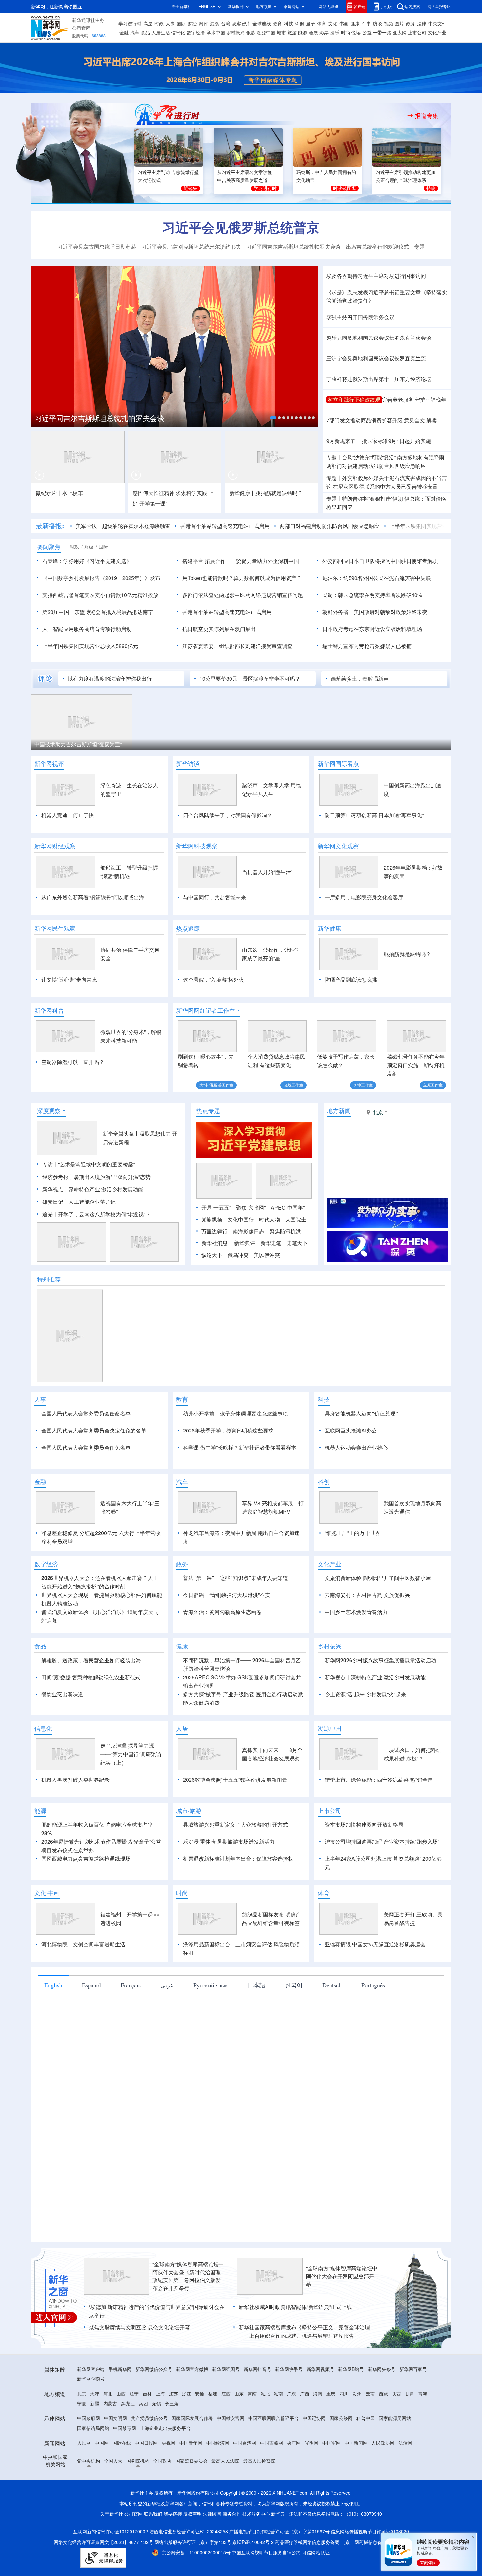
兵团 (143, 2404)
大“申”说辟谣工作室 (216, 1085)
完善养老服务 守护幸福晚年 (414, 400)
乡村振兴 (235, 33)
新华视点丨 (55, 1189)
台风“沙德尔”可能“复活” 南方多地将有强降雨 (393, 457)
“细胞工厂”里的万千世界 (352, 1533)
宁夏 (82, 2404)
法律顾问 (212, 2514)
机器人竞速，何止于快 (68, 815)
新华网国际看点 (338, 764)
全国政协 (162, 2461)
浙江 (187, 2394)
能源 (303, 33)
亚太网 (400, 33)
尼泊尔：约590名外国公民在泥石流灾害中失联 (377, 578)
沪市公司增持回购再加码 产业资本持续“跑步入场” (382, 1842)
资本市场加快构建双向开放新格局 (364, 1825)
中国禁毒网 (125, 2428)
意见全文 (414, 420)
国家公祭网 (341, 2418)
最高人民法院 (225, 2461)
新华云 (278, 2514)
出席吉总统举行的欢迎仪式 (377, 247)
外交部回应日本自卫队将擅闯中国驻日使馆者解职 (380, 561)
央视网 (169, 2443)
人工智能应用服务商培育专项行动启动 (87, 629)
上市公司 (417, 33)
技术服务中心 (256, 2514)
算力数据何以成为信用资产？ (268, 578)
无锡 (156, 2404)
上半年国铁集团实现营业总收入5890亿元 (90, 646)
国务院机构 (138, 2461)
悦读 (356, 33)
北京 (82, 2394)
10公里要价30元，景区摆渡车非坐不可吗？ (250, 679)
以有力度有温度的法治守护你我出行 (110, 679)
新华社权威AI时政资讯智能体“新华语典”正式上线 (295, 2307)
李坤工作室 (363, 1085)
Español (91, 1985)
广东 (291, 2394)
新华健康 (330, 928)
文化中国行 (241, 1220)
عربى (167, 1985)
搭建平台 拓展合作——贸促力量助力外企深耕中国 (241, 561)
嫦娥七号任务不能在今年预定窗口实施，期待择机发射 (416, 1065)
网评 (203, 24)
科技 (289, 24)
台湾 (226, 24)
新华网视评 (49, 764)
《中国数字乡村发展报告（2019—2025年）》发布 (101, 578)
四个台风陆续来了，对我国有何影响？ (228, 815)
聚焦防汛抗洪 (285, 1231)
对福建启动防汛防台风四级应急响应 (376, 466)
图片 (399, 24)
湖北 (265, 2394)
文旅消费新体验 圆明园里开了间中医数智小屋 (378, 1578)
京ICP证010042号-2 (253, 2542)
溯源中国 (266, 33)
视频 (389, 24)
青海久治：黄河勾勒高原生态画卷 (222, 1612)
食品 (145, 33)
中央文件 (437, 24)
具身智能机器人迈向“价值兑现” (361, 1413)
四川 (344, 2394)
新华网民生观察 (55, 928)
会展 (313, 33)
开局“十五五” (216, 1208)
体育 (322, 24)
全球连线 (262, 24)
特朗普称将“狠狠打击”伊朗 (372, 499)
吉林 (147, 2394)
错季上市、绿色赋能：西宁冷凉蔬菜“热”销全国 (379, 1780)
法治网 (405, 2443)
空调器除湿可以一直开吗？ (73, 1062)
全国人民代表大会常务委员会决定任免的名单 (94, 1431)
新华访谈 (188, 764)
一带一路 (382, 33)
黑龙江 (128, 2404)
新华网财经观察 (55, 846)
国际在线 (122, 2443)
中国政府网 (89, 2418)
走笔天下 (297, 1243)
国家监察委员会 (191, 2461)
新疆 (95, 2404)
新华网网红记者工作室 (206, 1010)
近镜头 (191, 188)
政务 (411, 24)
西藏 (383, 2394)
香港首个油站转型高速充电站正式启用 (225, 526)
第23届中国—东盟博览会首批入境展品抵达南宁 (98, 612)
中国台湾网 (245, 2443)
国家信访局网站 (93, 2428)
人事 (170, 24)
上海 (160, 2394)
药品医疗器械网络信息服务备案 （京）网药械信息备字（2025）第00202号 (352, 2542)
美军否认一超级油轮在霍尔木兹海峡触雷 (123, 526)
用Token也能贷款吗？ (208, 578)
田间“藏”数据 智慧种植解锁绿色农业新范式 (91, 1677)
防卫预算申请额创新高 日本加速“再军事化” (374, 815)
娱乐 (335, 33)
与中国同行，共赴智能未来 (214, 897)
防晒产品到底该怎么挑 (351, 980)
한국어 (294, 1985)
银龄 (251, 33)
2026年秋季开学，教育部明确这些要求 (228, 1431)
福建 (213, 2394)
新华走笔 (271, 1243)
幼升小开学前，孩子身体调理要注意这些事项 (235, 1413)
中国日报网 (146, 2443)
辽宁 (134, 2394)
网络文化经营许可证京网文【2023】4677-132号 (103, 2542)
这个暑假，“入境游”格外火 (213, 980)
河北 (108, 2394)
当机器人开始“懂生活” (267, 872)
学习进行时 (130, 24)
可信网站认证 (316, 2553)
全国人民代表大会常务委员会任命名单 (86, 1413)
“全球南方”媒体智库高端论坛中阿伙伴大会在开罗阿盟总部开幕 (342, 2276)
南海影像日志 (249, 1231)
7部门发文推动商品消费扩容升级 (365, 420)
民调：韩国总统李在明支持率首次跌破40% (372, 595)
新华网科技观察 (197, 846)
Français (131, 1985)
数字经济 (196, 33)
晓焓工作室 (293, 1085)
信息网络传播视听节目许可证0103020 (370, 2532)
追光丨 (50, 1214)
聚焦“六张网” (251, 1208)
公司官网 (81, 28)
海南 (318, 2394)
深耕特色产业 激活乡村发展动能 (106, 1189)
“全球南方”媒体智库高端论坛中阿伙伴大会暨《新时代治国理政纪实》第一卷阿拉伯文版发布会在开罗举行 (188, 2276)
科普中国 (366, 2418)
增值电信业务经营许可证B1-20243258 (189, 2532)
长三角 (172, 2404)
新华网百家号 (413, 2369)
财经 (192, 24)
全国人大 (113, 2461)
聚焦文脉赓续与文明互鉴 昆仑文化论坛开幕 (139, 2327)
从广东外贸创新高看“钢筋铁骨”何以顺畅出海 (93, 897)
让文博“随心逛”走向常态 (69, 980)
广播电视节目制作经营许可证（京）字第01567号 (279, 2532)
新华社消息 (214, 1243)
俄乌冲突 (238, 1255)
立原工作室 (433, 1085)
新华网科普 (49, 1010)
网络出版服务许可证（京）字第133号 (193, 2542)
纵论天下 (212, 1255)
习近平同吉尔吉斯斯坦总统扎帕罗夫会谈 (293, 247)
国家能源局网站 (395, 2418)
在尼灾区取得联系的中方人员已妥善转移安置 (385, 487)
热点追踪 (188, 928)
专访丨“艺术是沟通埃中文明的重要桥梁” (89, 1164)
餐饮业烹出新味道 (62, 1694)
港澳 (214, 24)
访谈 (377, 24)
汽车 (135, 33)
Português (373, 1985)
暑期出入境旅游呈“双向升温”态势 (112, 1177)
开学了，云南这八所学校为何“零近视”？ (104, 1214)
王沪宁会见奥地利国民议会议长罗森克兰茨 (376, 358)
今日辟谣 (193, 1595)
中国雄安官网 (231, 2418)
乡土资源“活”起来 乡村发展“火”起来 (365, 1694)
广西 (305, 2394)
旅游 (292, 33)
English (53, 1985)
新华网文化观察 (338, 846)
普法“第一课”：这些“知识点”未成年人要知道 (235, 1578)
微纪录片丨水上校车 (59, 493)
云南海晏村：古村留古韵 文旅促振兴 (367, 1595)
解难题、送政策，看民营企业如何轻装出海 (91, 1660)
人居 (182, 1728)
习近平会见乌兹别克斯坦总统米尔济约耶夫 (191, 247)
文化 (333, 24)
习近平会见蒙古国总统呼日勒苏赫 (97, 247)
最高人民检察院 (259, 2461)
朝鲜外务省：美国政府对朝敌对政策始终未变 (375, 612)
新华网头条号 (382, 2369)
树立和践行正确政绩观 (354, 400)
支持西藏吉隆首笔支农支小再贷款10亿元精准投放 (100, 595)
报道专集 (427, 116)
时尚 (346, 33)
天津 (95, 2394)
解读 (432, 420)
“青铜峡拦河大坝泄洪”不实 (240, 1595)
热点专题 (208, 1111)
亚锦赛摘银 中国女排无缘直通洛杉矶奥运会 (375, 1944)
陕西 (396, 2394)
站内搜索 (412, 6)
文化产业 (437, 33)
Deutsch (332, 1985)
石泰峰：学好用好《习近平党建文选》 (87, 561)
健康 (355, 24)
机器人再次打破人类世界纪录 (75, 1780)
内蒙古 (110, 2404)
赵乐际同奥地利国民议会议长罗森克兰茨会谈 (379, 338)
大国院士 (296, 1220)
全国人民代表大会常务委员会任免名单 (86, 1448)
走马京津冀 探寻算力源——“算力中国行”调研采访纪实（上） (131, 1754)
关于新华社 (181, 6)
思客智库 (241, 24)
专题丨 (334, 457)
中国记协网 (314, 2418)
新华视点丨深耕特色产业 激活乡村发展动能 (375, 1677)
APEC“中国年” (288, 1208)
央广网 (294, 2443)
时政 (159, 24)
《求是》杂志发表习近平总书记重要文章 (373, 292)
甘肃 (410, 2394)
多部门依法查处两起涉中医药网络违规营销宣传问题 (243, 595)
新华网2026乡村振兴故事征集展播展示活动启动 (380, 1660)
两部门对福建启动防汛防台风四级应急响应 (330, 526)
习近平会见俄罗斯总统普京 (241, 227)
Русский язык (211, 1985)
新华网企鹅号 (91, 2379)
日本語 (256, 1985)
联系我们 (153, 2514)
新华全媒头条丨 (121, 1134)
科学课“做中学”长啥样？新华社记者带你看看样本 (240, 1448)
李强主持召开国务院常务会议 (360, 317)
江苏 (173, 2394)
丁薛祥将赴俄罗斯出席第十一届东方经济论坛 (379, 379)
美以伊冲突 (267, 1255)
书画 (344, 24)
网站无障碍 (329, 6)
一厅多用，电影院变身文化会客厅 (364, 897)
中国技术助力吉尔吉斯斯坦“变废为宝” (78, 744)
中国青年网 (191, 2443)
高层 (148, 24)
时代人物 (270, 1220)
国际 (181, 24)
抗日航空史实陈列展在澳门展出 (219, 629)
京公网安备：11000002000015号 (197, 2553)
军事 (366, 24)
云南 (370, 2394)
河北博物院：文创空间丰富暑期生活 (83, 1944)
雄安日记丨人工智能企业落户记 (79, 1202)
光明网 (311, 2443)
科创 (299, 24)
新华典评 (245, 1243)
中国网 (102, 2443)
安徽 (200, 2394)
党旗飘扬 (212, 1220)
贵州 (357, 2394)
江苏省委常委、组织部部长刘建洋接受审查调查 (237, 646)
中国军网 (331, 2443)
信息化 (178, 33)
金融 (124, 33)
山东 (239, 2394)
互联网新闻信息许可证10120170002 (111, 2532)
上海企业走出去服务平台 (165, 2428)
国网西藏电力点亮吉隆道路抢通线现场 (86, 1859)
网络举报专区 (439, 6)
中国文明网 (115, 2418)
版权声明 (192, 2514)
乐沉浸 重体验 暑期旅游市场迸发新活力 (229, 1842)
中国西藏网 (271, 2443)
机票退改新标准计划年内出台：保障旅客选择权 (238, 1859)
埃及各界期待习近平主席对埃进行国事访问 (376, 276)
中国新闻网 (356, 2443)
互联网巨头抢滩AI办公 (351, 1431)
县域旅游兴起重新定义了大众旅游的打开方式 (235, 1825)
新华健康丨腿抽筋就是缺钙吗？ (266, 493)
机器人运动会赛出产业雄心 (356, 1448)
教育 (277, 24)
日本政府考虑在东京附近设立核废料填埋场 (372, 629)
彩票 (324, 33)
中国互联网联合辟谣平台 (273, 2418)
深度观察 (49, 1111)
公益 (367, 33)
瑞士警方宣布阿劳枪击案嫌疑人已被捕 (367, 646)
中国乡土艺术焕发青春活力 (356, 1612)
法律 (422, 24)
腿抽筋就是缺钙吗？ (407, 954)
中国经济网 (218, 2443)
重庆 (331, 2394)
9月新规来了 (341, 441)
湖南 (278, 2394)
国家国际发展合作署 (192, 2418)
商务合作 (232, 2514)
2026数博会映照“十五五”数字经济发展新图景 (235, 1780)
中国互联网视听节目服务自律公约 (267, 2553)
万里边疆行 (214, 1231)
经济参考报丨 (58, 1177)
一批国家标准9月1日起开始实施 (394, 441)
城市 (281, 33)
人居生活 (161, 33)
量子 (311, 24)
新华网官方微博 (192, 2369)
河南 (252, 2394)
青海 (423, 2394)
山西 (121, 2394)
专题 (419, 247)
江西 (226, 2394)
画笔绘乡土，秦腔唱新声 (360, 679)
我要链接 (173, 2514)
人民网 (84, 2443)
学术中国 (216, 33)
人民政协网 (383, 2443)
